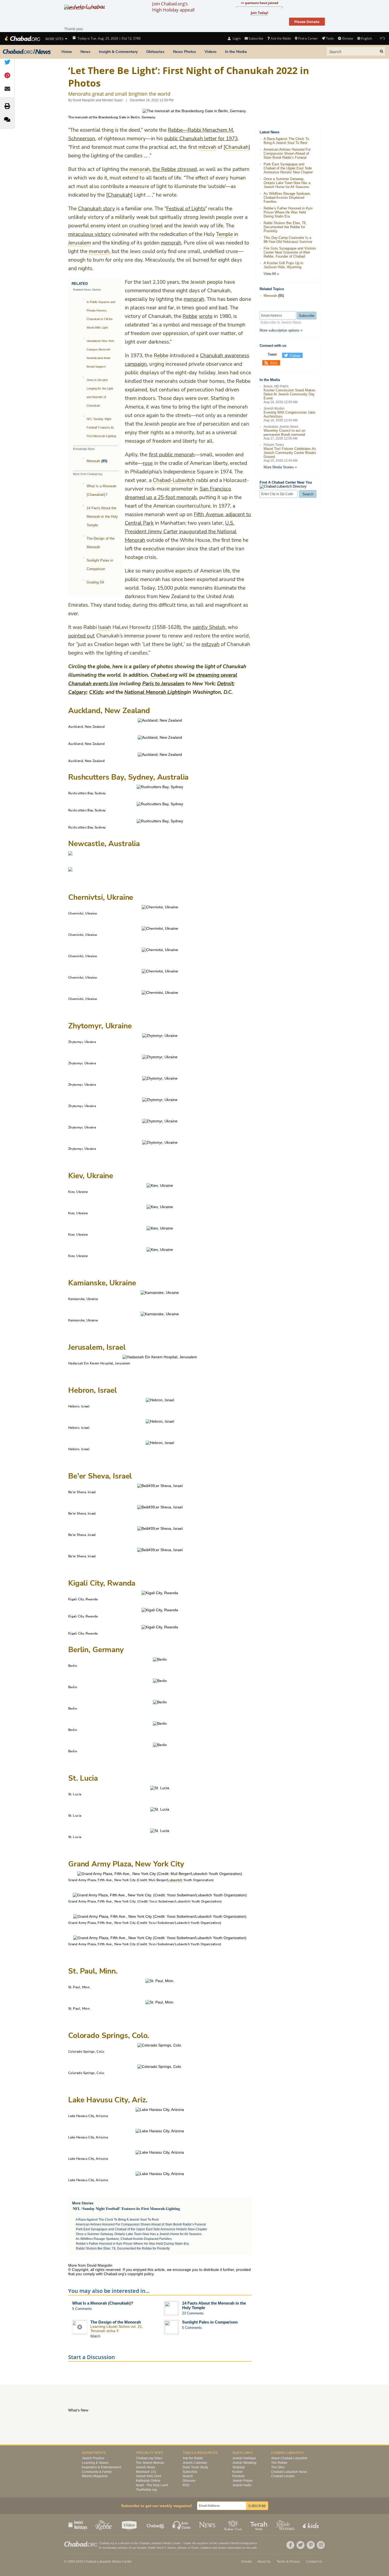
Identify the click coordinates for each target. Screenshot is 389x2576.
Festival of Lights (186, 209)
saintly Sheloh (209, 627)
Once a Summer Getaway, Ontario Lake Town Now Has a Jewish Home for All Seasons (139, 2234)
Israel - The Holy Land (152, 2485)
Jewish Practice (93, 2458)
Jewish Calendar (195, 2463)
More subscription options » (281, 330)
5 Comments (82, 2309)
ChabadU (156, 2525)
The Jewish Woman (150, 2463)
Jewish (222, 2548)
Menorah (93, 461)
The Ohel (278, 2467)
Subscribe (190, 2472)
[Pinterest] (311, 2545)
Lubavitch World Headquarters (237, 2543)
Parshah (238, 2476)
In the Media (236, 52)
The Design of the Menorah (116, 2322)
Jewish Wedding (244, 2463)
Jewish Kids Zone (149, 2476)
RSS (274, 363)
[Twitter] (301, 2545)
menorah (171, 243)
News (85, 52)
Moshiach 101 (146, 2472)
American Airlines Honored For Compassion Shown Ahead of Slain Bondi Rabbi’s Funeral (141, 2224)
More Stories (83, 2203)
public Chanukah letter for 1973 (201, 139)
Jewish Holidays (244, 2458)
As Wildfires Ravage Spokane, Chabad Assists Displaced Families (124, 2239)
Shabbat (238, 2467)
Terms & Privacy (288, 2562)
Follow (295, 356)
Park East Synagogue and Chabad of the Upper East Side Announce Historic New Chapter (142, 2229)
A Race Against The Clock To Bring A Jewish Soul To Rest (117, 2220)
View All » (271, 274)
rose (148, 463)
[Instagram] (321, 2545)
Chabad (144, 2543)
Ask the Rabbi (281, 38)
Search (188, 2476)
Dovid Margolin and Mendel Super (98, 100)
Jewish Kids (311, 2525)
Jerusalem (173, 684)
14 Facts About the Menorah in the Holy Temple (102, 517)
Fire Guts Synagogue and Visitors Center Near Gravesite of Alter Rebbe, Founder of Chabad (290, 252)
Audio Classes (182, 2525)
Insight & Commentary (118, 52)
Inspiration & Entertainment (101, 2467)
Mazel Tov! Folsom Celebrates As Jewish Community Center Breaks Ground (290, 453)
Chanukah (119, 195)
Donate (348, 38)
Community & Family (97, 2472)
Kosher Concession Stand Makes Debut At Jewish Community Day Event (290, 394)
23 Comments (193, 2313)
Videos (211, 52)
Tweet (272, 354)
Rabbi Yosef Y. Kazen (162, 2548)
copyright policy (140, 2274)
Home (67, 52)
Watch (95, 2336)
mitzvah (211, 644)
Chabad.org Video (149, 2458)
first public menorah (172, 455)
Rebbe (190, 316)
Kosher (238, 2472)
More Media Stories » (280, 467)
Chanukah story (97, 209)
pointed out (82, 636)
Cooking (234, 2525)
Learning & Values (95, 2463)
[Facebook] (290, 2545)
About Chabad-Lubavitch (289, 2458)
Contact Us (314, 2562)
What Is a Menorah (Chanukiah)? (103, 2303)
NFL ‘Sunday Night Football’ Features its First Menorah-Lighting (101, 427)
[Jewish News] (27, 52)
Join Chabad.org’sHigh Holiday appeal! (173, 7)
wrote (206, 316)
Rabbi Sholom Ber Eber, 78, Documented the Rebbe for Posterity (123, 2248)
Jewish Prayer (243, 2481)
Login (236, 38)
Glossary (189, 2481)
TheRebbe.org (146, 2490)
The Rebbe (279, 2463)
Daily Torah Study (195, 2467)
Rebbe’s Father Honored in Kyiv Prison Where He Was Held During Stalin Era (132, 2244)
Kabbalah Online (148, 2481)
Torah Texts (259, 2525)
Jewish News (145, 2467)
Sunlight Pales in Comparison (210, 2322)
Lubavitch (183, 1901)
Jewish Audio (242, 2485)
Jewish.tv (130, 2525)
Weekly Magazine (95, 2476)
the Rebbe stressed (175, 169)
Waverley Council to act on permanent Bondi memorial (284, 433)
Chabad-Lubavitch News (289, 2472)
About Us (264, 2562)
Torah (195, 2548)
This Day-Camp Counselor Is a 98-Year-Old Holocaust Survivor (288, 240)
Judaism (206, 2548)
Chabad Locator (283, 2476)
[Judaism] (22, 38)
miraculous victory (89, 234)
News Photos (184, 52)
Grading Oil (95, 582)
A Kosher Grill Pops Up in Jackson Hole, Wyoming (283, 265)
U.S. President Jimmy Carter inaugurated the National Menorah (181, 532)
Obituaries (155, 52)
